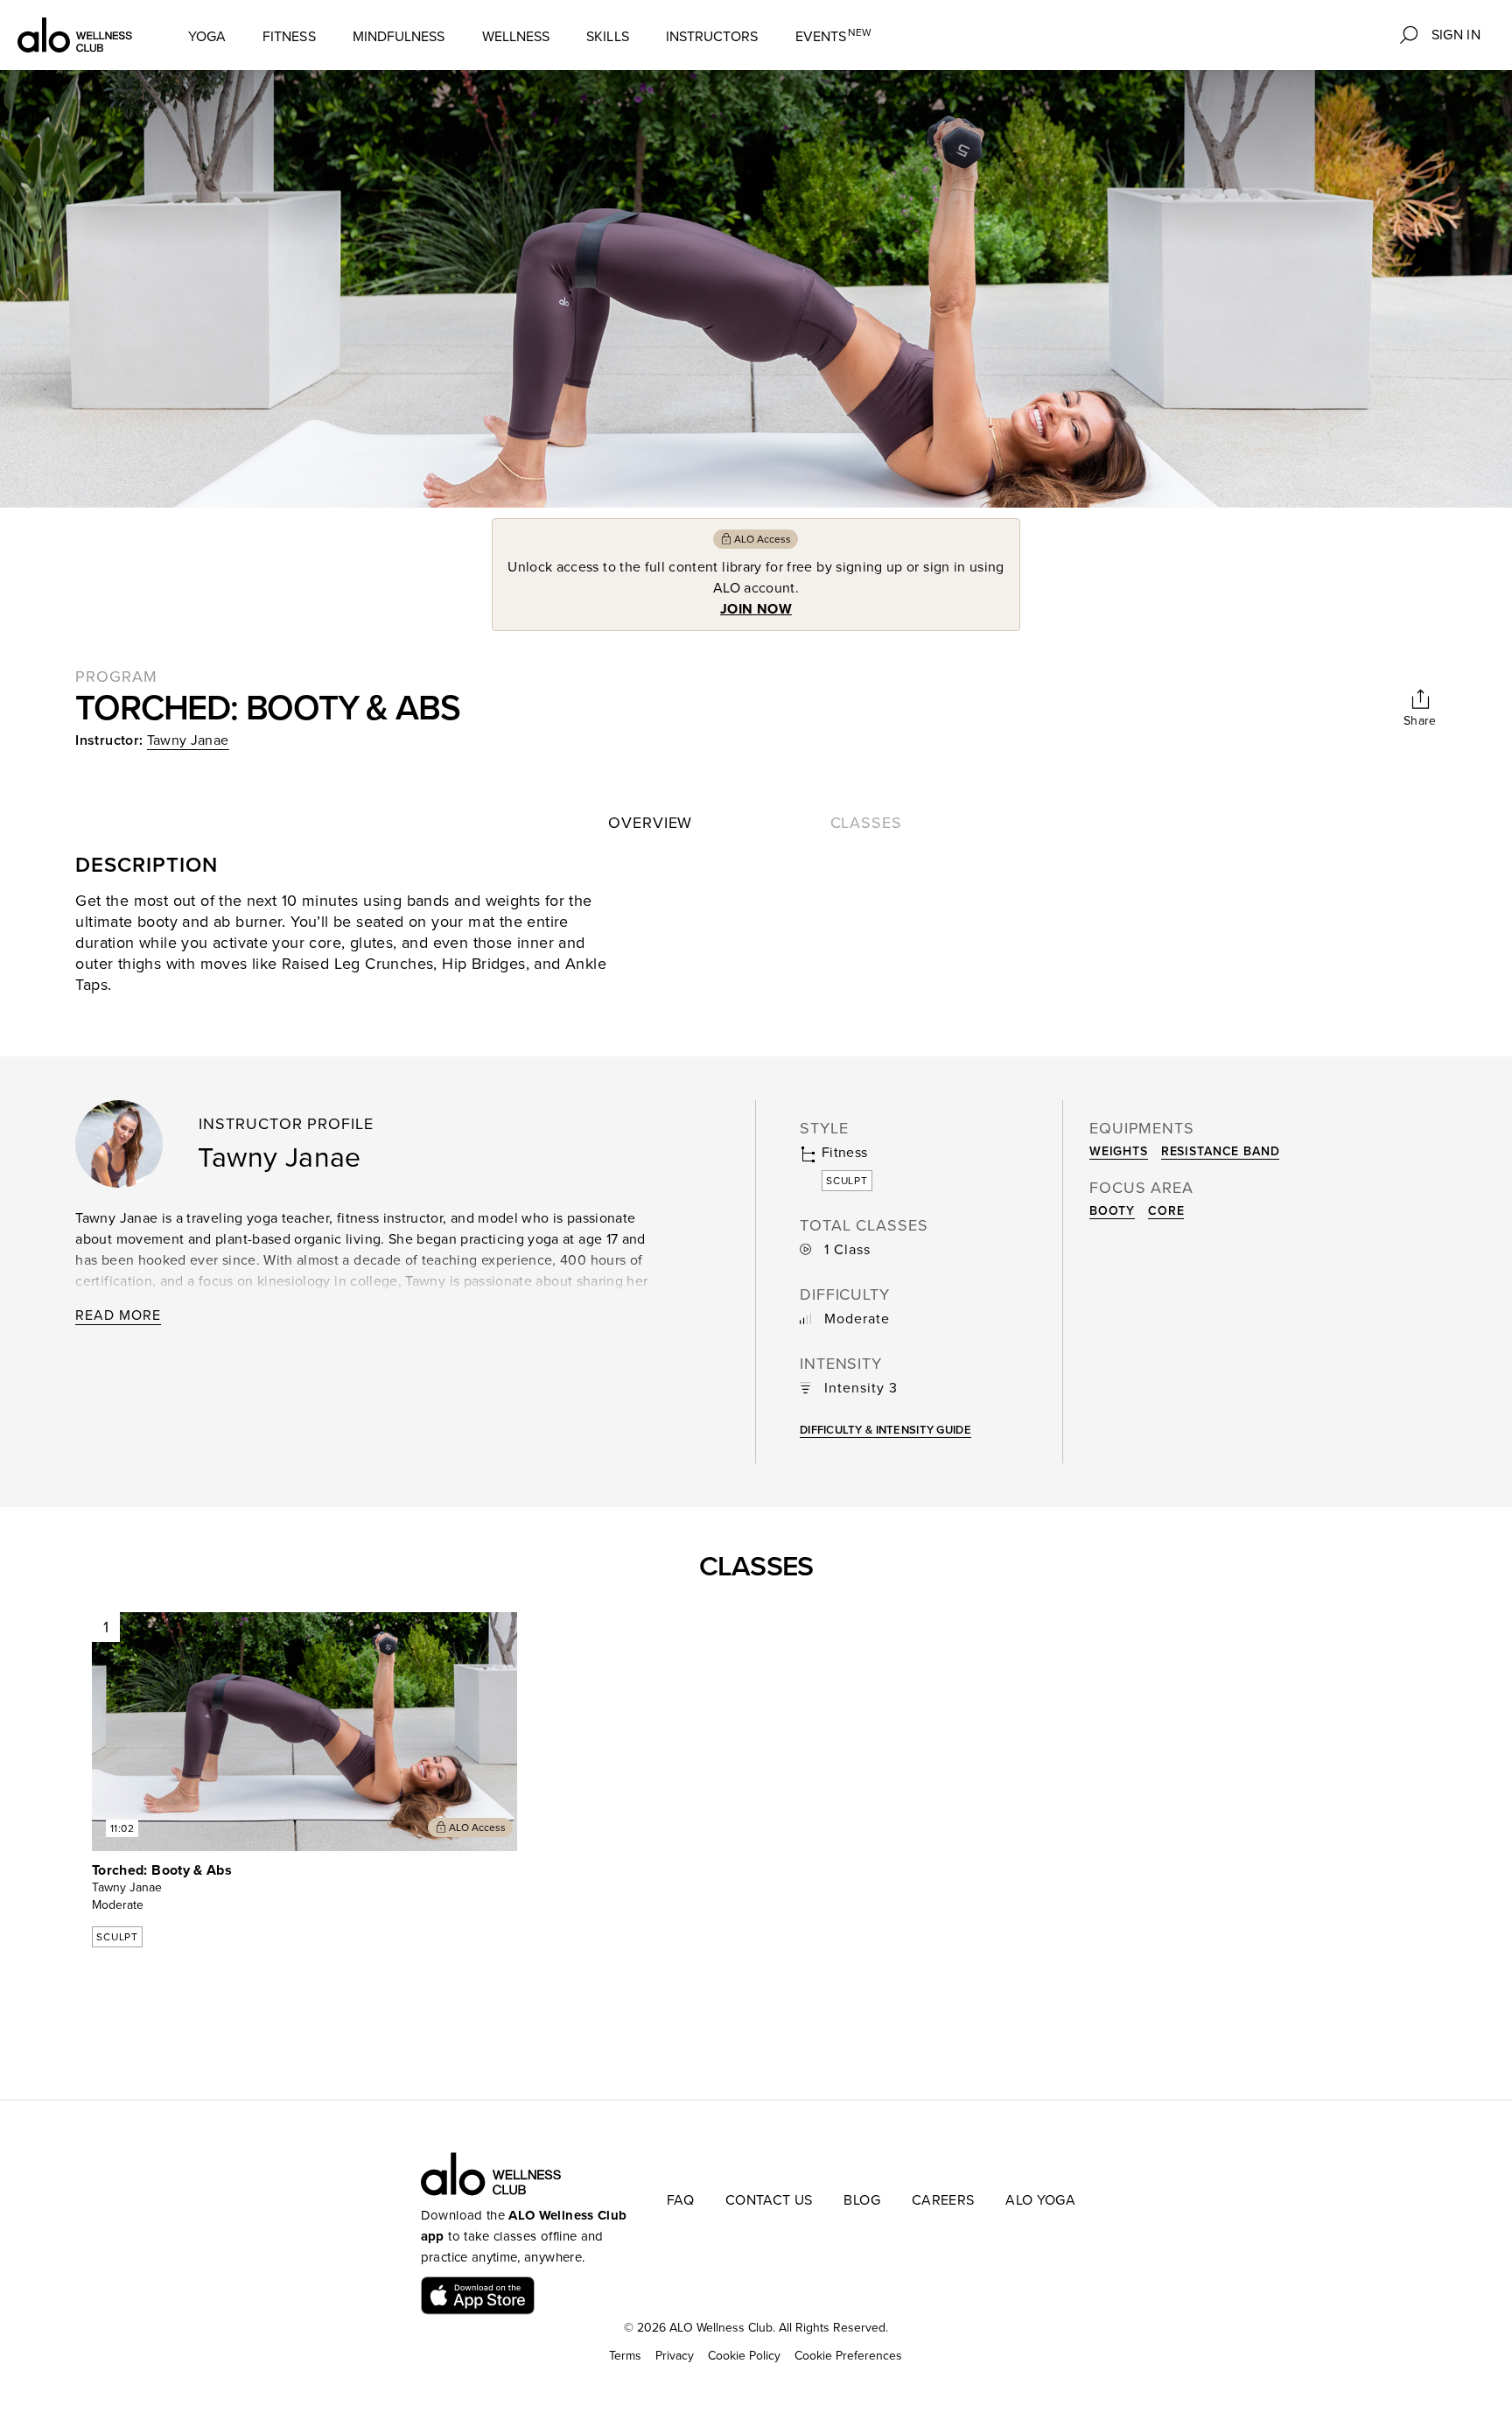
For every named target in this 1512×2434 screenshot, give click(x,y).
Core (1166, 1211)
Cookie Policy (744, 2356)
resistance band (1221, 1151)
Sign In (1456, 35)
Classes (866, 823)
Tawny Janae (188, 740)
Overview (650, 823)
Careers (943, 2200)
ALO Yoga (1040, 2200)
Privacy (675, 2356)
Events (834, 36)
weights (1119, 1151)
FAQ (680, 2200)
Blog (861, 2200)
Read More (118, 1315)
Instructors (712, 37)
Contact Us (769, 2200)
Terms (625, 2356)
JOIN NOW (756, 609)
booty (1112, 1211)
